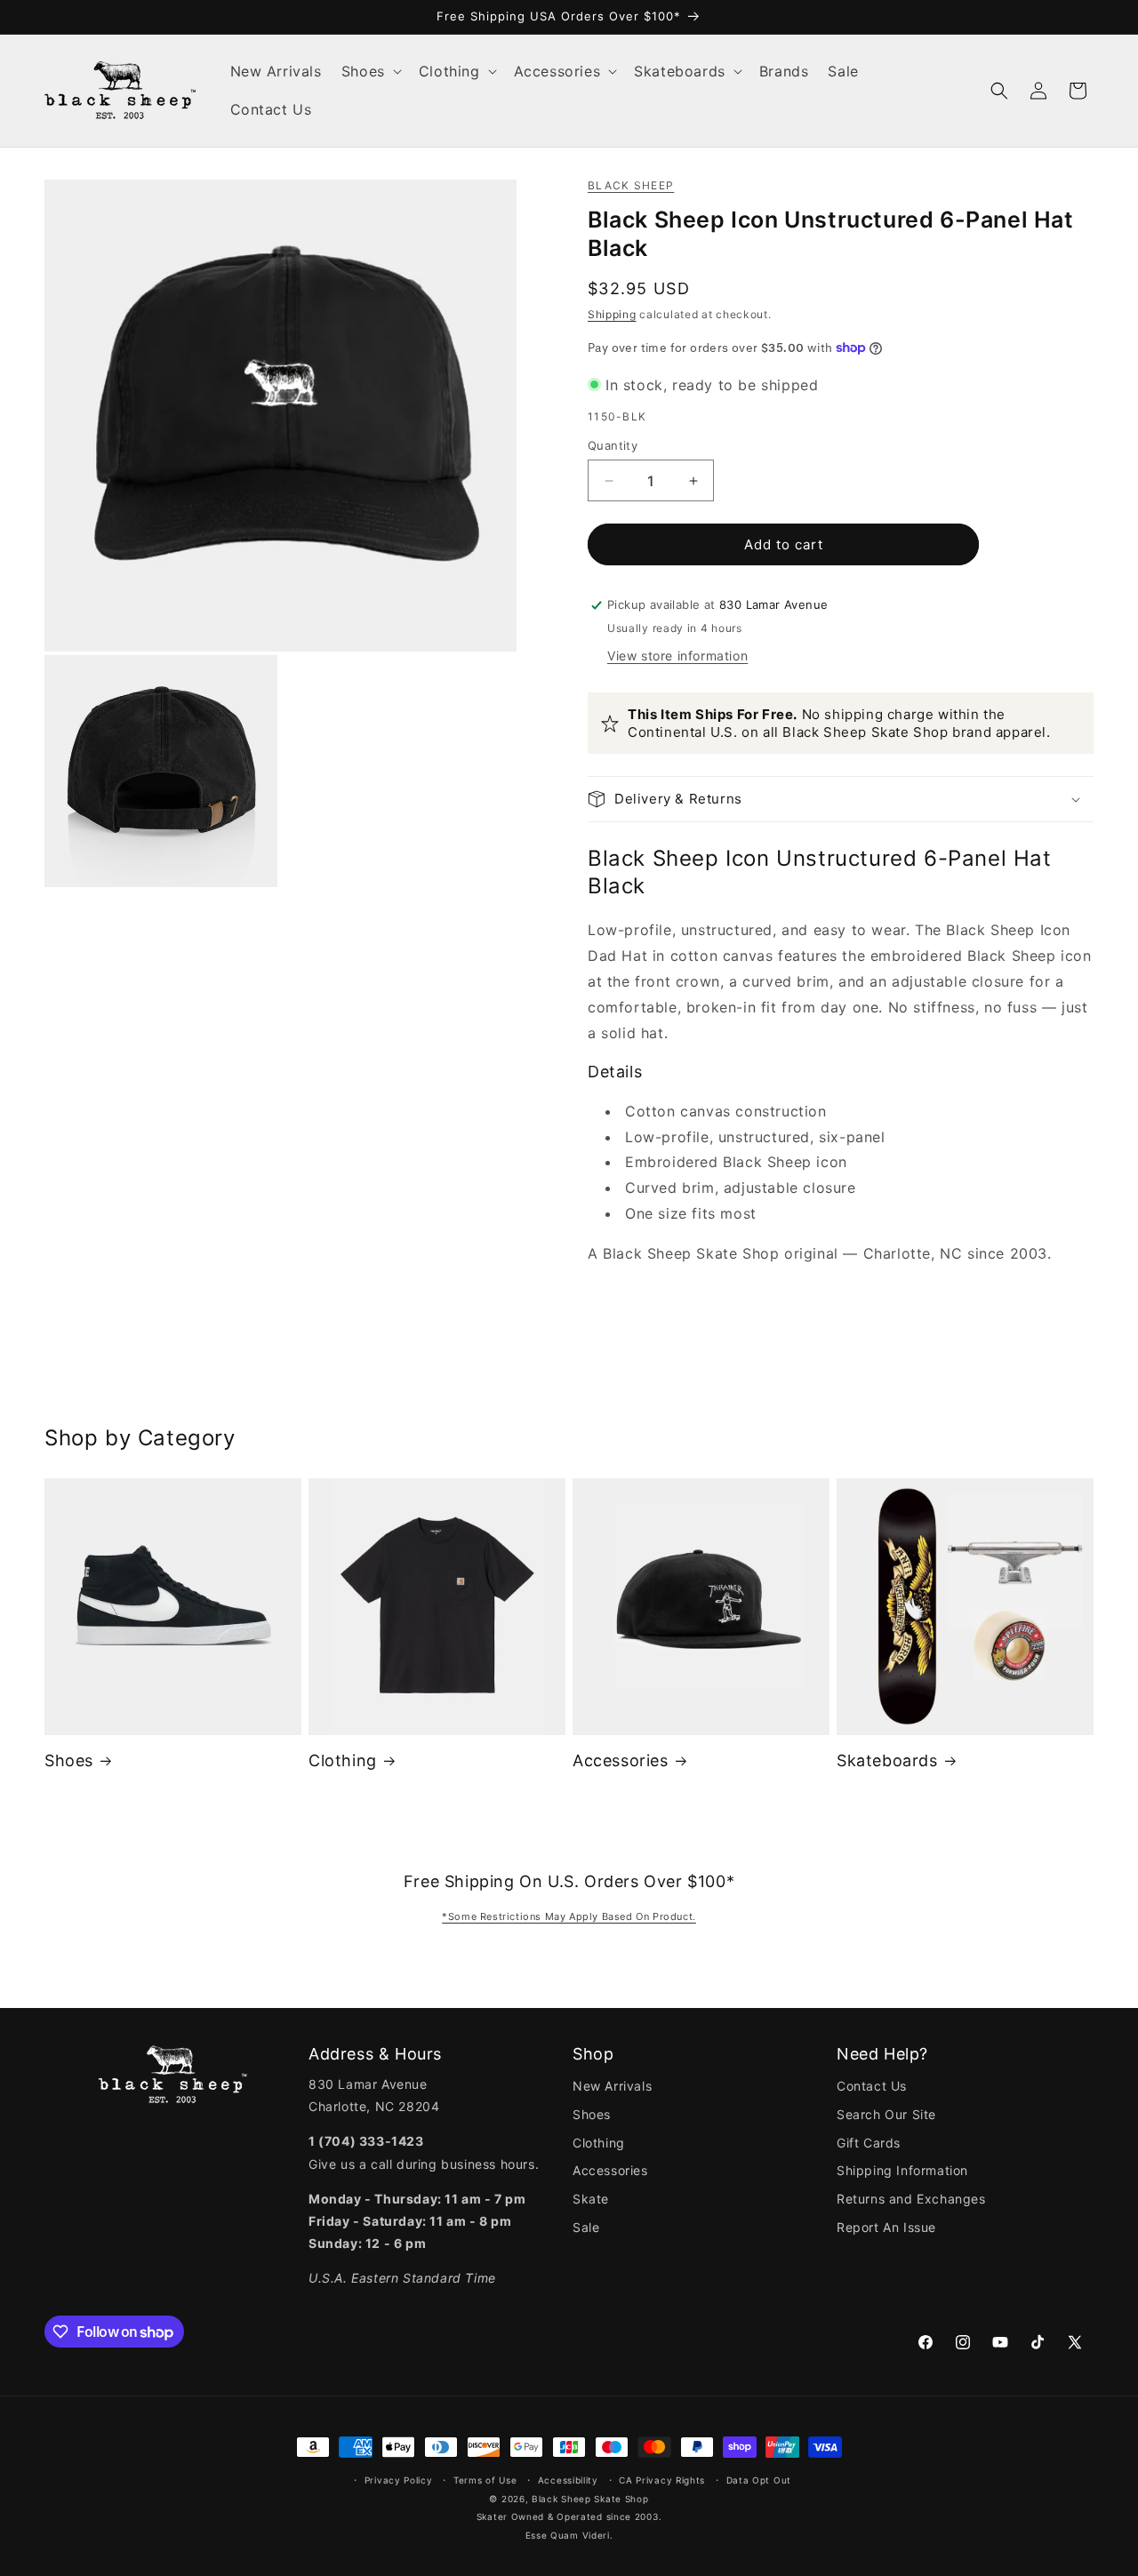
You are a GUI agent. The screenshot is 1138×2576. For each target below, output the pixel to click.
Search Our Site (886, 2114)
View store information (677, 656)
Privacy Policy (399, 2480)
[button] (370, 72)
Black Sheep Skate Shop (590, 2499)
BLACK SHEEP (631, 185)
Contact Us (872, 2086)
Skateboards (887, 1760)
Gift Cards (869, 2143)
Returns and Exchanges (911, 2199)
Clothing (343, 1760)
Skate (591, 2199)
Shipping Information (902, 2170)
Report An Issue (886, 2227)
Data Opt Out (759, 2480)
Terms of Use (485, 2480)
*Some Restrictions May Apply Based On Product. (569, 1916)
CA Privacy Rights (662, 2480)
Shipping (612, 314)
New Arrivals (612, 2086)
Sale (586, 2227)
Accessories (621, 1760)
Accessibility (568, 2480)
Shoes (69, 1760)
